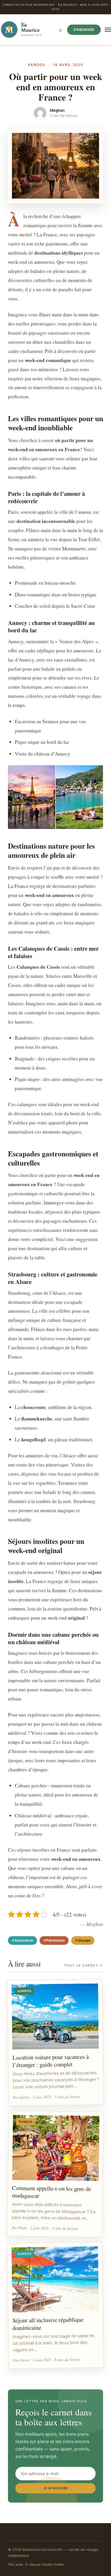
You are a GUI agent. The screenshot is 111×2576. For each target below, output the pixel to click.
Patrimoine (55, 1940)
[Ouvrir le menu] (108, 30)
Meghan (57, 110)
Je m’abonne (55, 2488)
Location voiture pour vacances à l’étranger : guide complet (50, 2061)
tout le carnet (84, 1965)
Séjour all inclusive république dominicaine (48, 2324)
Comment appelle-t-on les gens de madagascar (52, 2192)
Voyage (84, 1940)
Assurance (24, 1940)
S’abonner (84, 30)
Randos (37, 65)
